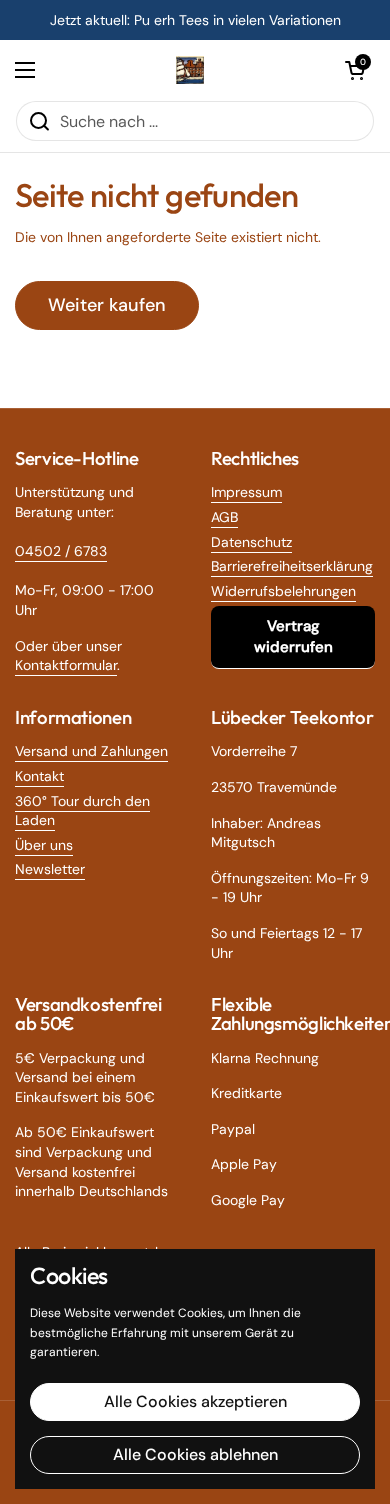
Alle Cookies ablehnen (195, 1454)
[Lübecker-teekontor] (190, 70)
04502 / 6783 (61, 551)
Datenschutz (251, 542)
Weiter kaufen (107, 305)
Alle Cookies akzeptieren (195, 1401)
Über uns (44, 845)
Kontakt (39, 776)
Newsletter (50, 869)
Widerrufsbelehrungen (283, 591)
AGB (224, 517)
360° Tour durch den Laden (82, 811)
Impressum (246, 492)
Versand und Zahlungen (91, 751)
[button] (355, 70)
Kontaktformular (66, 665)
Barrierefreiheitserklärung (292, 566)
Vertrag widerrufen (293, 636)
